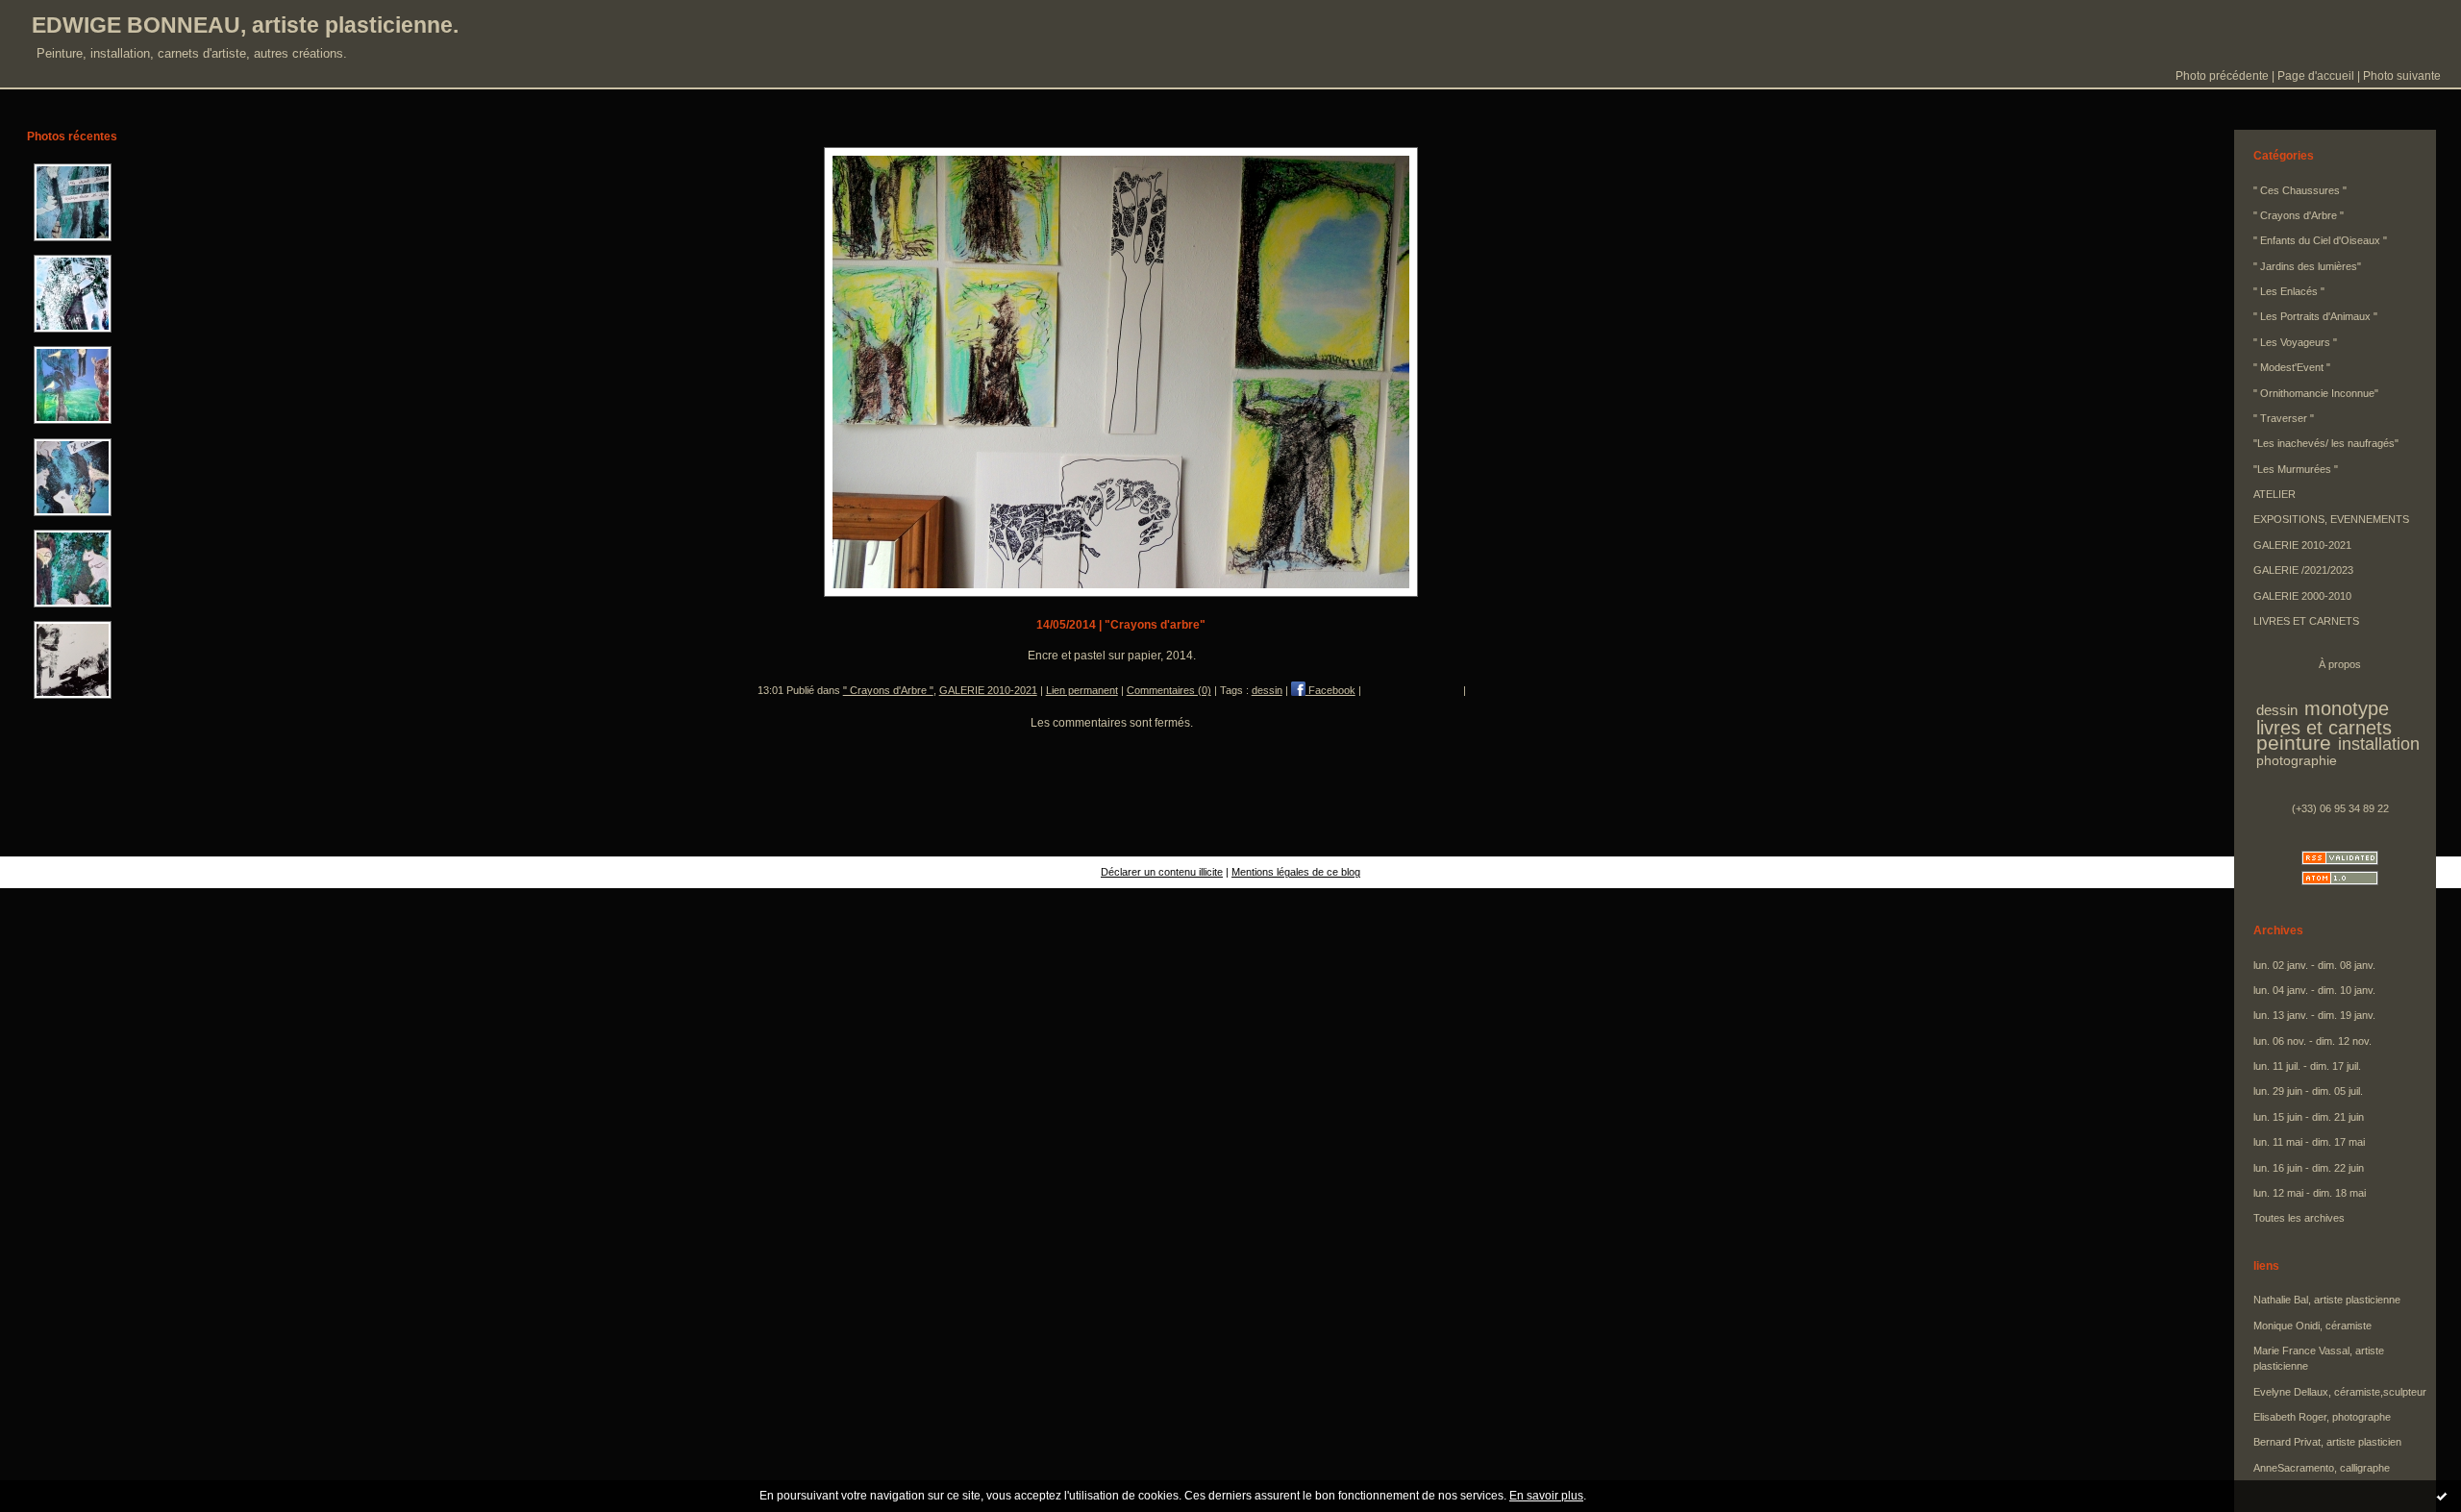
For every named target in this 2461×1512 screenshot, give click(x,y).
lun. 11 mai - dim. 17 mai (2309, 1142)
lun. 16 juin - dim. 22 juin (2309, 1168)
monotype (2347, 708)
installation (2379, 744)
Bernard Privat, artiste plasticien (2327, 1442)
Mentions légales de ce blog (1296, 872)
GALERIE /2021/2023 (2303, 570)
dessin (1267, 690)
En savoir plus (1546, 1496)
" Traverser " (2284, 418)
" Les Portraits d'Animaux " (2315, 316)
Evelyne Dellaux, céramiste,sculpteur (2340, 1392)
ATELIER (2275, 494)
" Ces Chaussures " (2300, 190)
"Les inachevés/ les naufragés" (2326, 443)
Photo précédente (2222, 75)
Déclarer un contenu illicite (1162, 872)
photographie (2297, 761)
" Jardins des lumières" (2307, 266)
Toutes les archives (2299, 1218)
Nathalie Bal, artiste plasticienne (2327, 1300)
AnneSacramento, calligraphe (2322, 1468)
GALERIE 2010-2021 (988, 690)
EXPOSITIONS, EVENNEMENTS (2331, 519)
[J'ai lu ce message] (2442, 1496)
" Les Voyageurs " (2295, 342)
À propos (2340, 664)
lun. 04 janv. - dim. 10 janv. (2314, 990)
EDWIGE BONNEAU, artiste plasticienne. (245, 25)
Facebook (1330, 690)
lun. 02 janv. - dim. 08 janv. (2314, 965)
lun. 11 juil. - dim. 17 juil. (2307, 1066)
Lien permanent (1082, 690)
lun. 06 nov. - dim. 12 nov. (2312, 1041)
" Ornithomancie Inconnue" (2316, 393)
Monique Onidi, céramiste (2312, 1326)
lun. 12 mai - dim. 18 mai (2310, 1193)
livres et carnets (2324, 728)
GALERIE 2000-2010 (2302, 596)
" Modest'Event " (2292, 367)
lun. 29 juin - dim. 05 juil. (2308, 1091)
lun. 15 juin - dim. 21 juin (2309, 1117)
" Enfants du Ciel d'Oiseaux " (2320, 240)
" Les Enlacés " (2289, 291)
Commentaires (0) (1169, 690)
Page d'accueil (2316, 75)
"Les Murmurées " (2296, 469)
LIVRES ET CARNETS (2306, 621)
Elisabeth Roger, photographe (2322, 1417)
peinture (2294, 743)
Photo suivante (2402, 75)
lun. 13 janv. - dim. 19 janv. (2314, 1015)
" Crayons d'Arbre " (888, 690)
